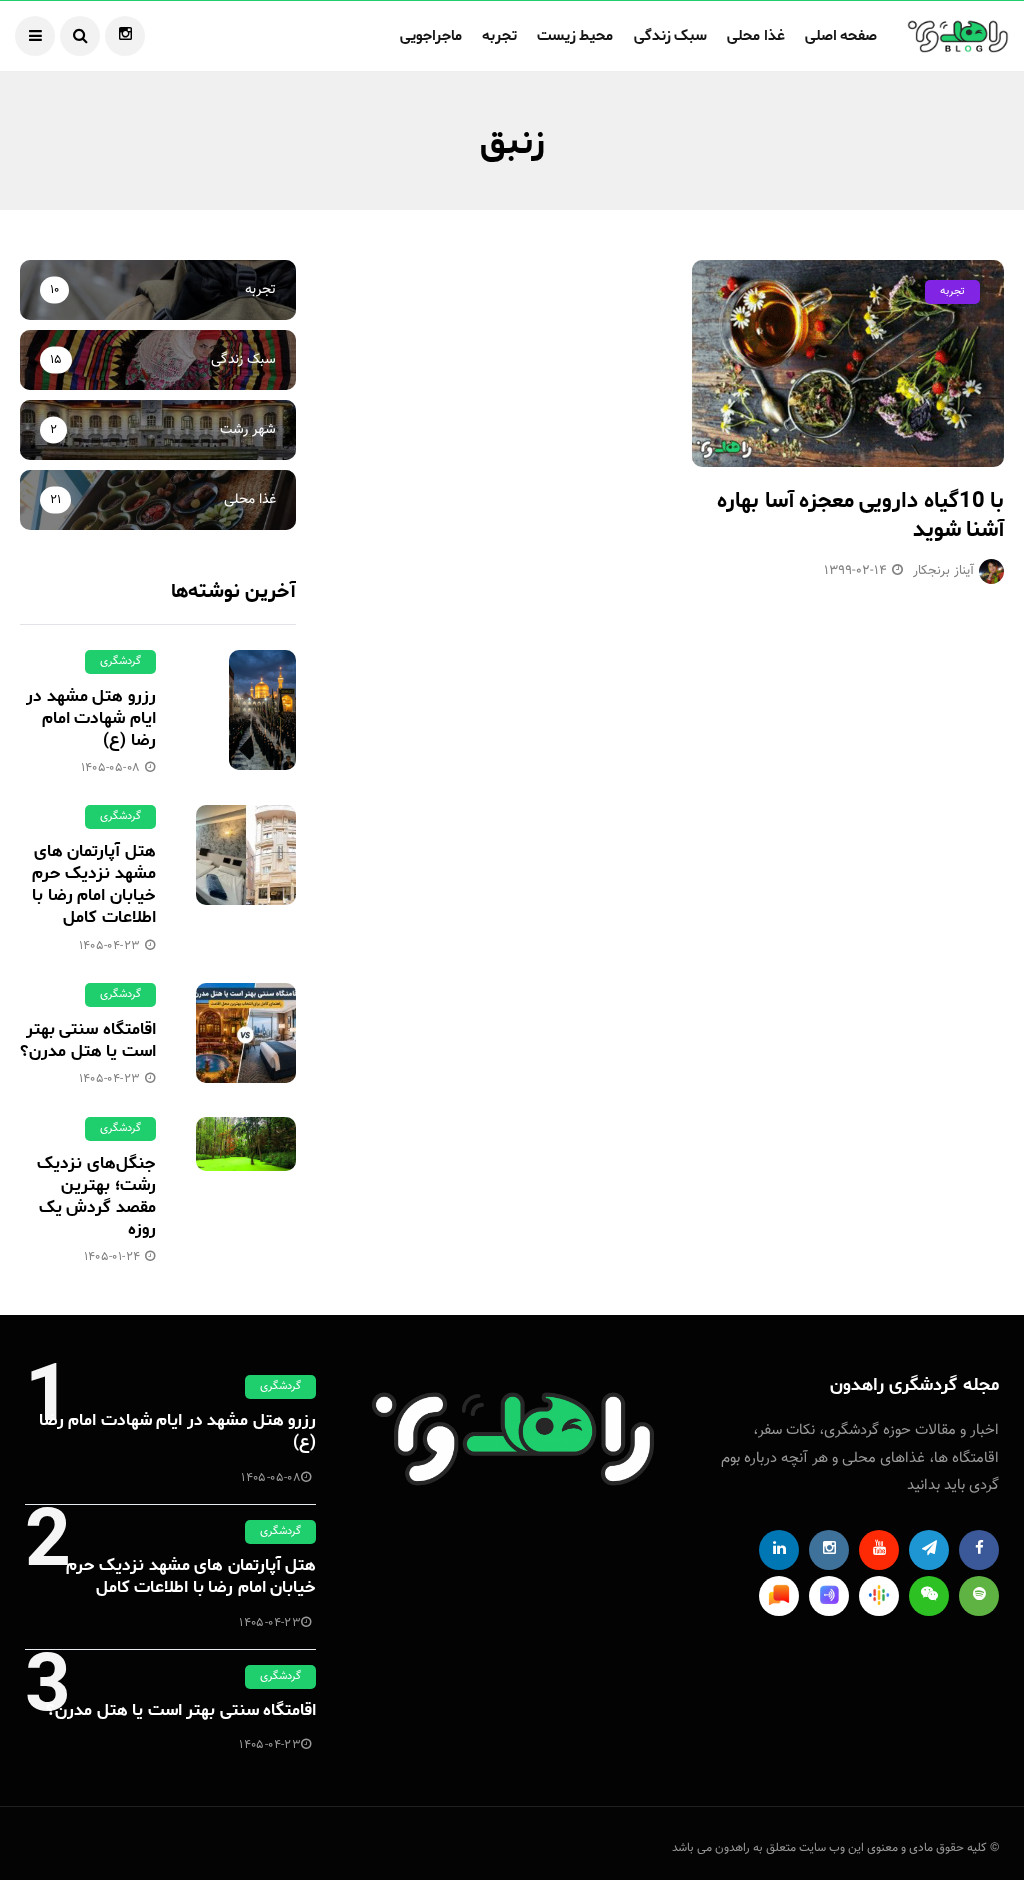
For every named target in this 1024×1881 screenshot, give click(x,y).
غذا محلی (756, 36)
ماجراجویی (431, 36)
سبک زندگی (671, 36)
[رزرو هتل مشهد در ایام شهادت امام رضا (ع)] (246, 710)
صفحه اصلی (841, 36)
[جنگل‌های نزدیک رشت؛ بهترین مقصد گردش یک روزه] (246, 1144)
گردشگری (120, 661)
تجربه (499, 36)
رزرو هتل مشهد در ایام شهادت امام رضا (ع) (90, 718)
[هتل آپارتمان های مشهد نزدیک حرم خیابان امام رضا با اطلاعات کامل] (246, 855)
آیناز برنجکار (943, 571)
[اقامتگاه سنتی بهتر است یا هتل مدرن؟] (246, 1033)
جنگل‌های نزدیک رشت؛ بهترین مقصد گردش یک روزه (96, 1196)
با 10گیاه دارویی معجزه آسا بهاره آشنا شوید (860, 515)
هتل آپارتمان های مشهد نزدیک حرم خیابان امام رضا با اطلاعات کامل (94, 884)
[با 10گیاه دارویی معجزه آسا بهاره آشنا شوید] (848, 364)
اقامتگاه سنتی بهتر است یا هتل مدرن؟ (87, 1040)
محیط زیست (575, 36)
